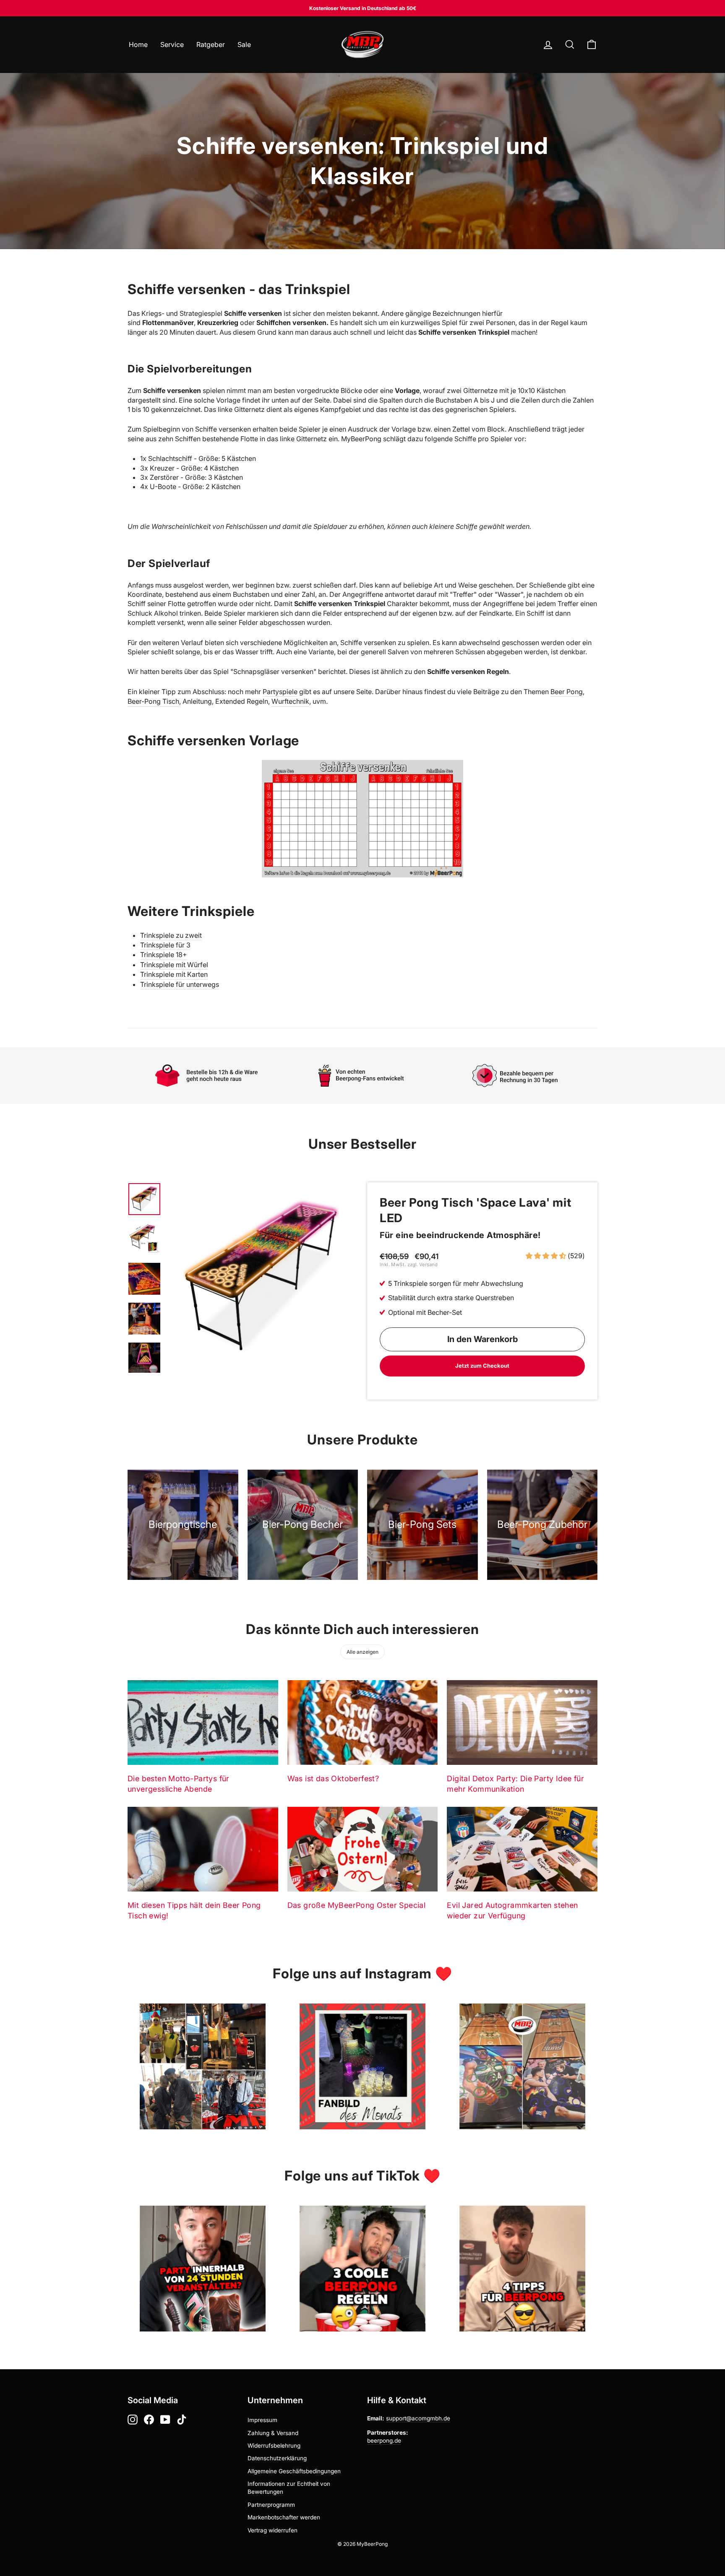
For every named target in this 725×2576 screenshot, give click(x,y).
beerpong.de (384, 2441)
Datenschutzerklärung (277, 2458)
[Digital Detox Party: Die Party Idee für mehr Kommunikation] (522, 1723)
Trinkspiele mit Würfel (174, 965)
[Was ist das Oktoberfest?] (363, 1723)
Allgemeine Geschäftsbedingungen (294, 2471)
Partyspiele (280, 692)
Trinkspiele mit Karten (174, 974)
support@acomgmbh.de (418, 2418)
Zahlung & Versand (273, 2433)
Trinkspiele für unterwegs (180, 984)
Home (138, 44)
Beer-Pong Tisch (153, 701)
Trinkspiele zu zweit (171, 935)
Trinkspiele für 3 (165, 945)
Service (172, 44)
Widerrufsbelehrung (274, 2446)
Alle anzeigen (362, 1652)
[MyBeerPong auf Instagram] (133, 2420)
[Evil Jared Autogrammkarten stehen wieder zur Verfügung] (522, 1849)
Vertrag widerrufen (273, 2530)
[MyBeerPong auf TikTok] (182, 2420)
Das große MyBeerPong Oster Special (357, 1905)
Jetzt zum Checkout (482, 1366)
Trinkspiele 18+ (164, 955)
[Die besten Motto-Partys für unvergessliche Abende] (203, 1723)
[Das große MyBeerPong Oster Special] (363, 1849)
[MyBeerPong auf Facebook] (149, 2420)
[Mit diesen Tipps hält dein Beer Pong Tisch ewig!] (203, 1849)
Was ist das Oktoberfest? (333, 1778)
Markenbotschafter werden (284, 2517)
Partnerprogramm (271, 2505)
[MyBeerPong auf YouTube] (165, 2420)
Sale (244, 44)
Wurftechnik (290, 701)
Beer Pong (567, 692)
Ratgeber (211, 44)
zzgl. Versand (422, 1265)
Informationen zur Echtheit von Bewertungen (289, 2488)
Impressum (262, 2420)
